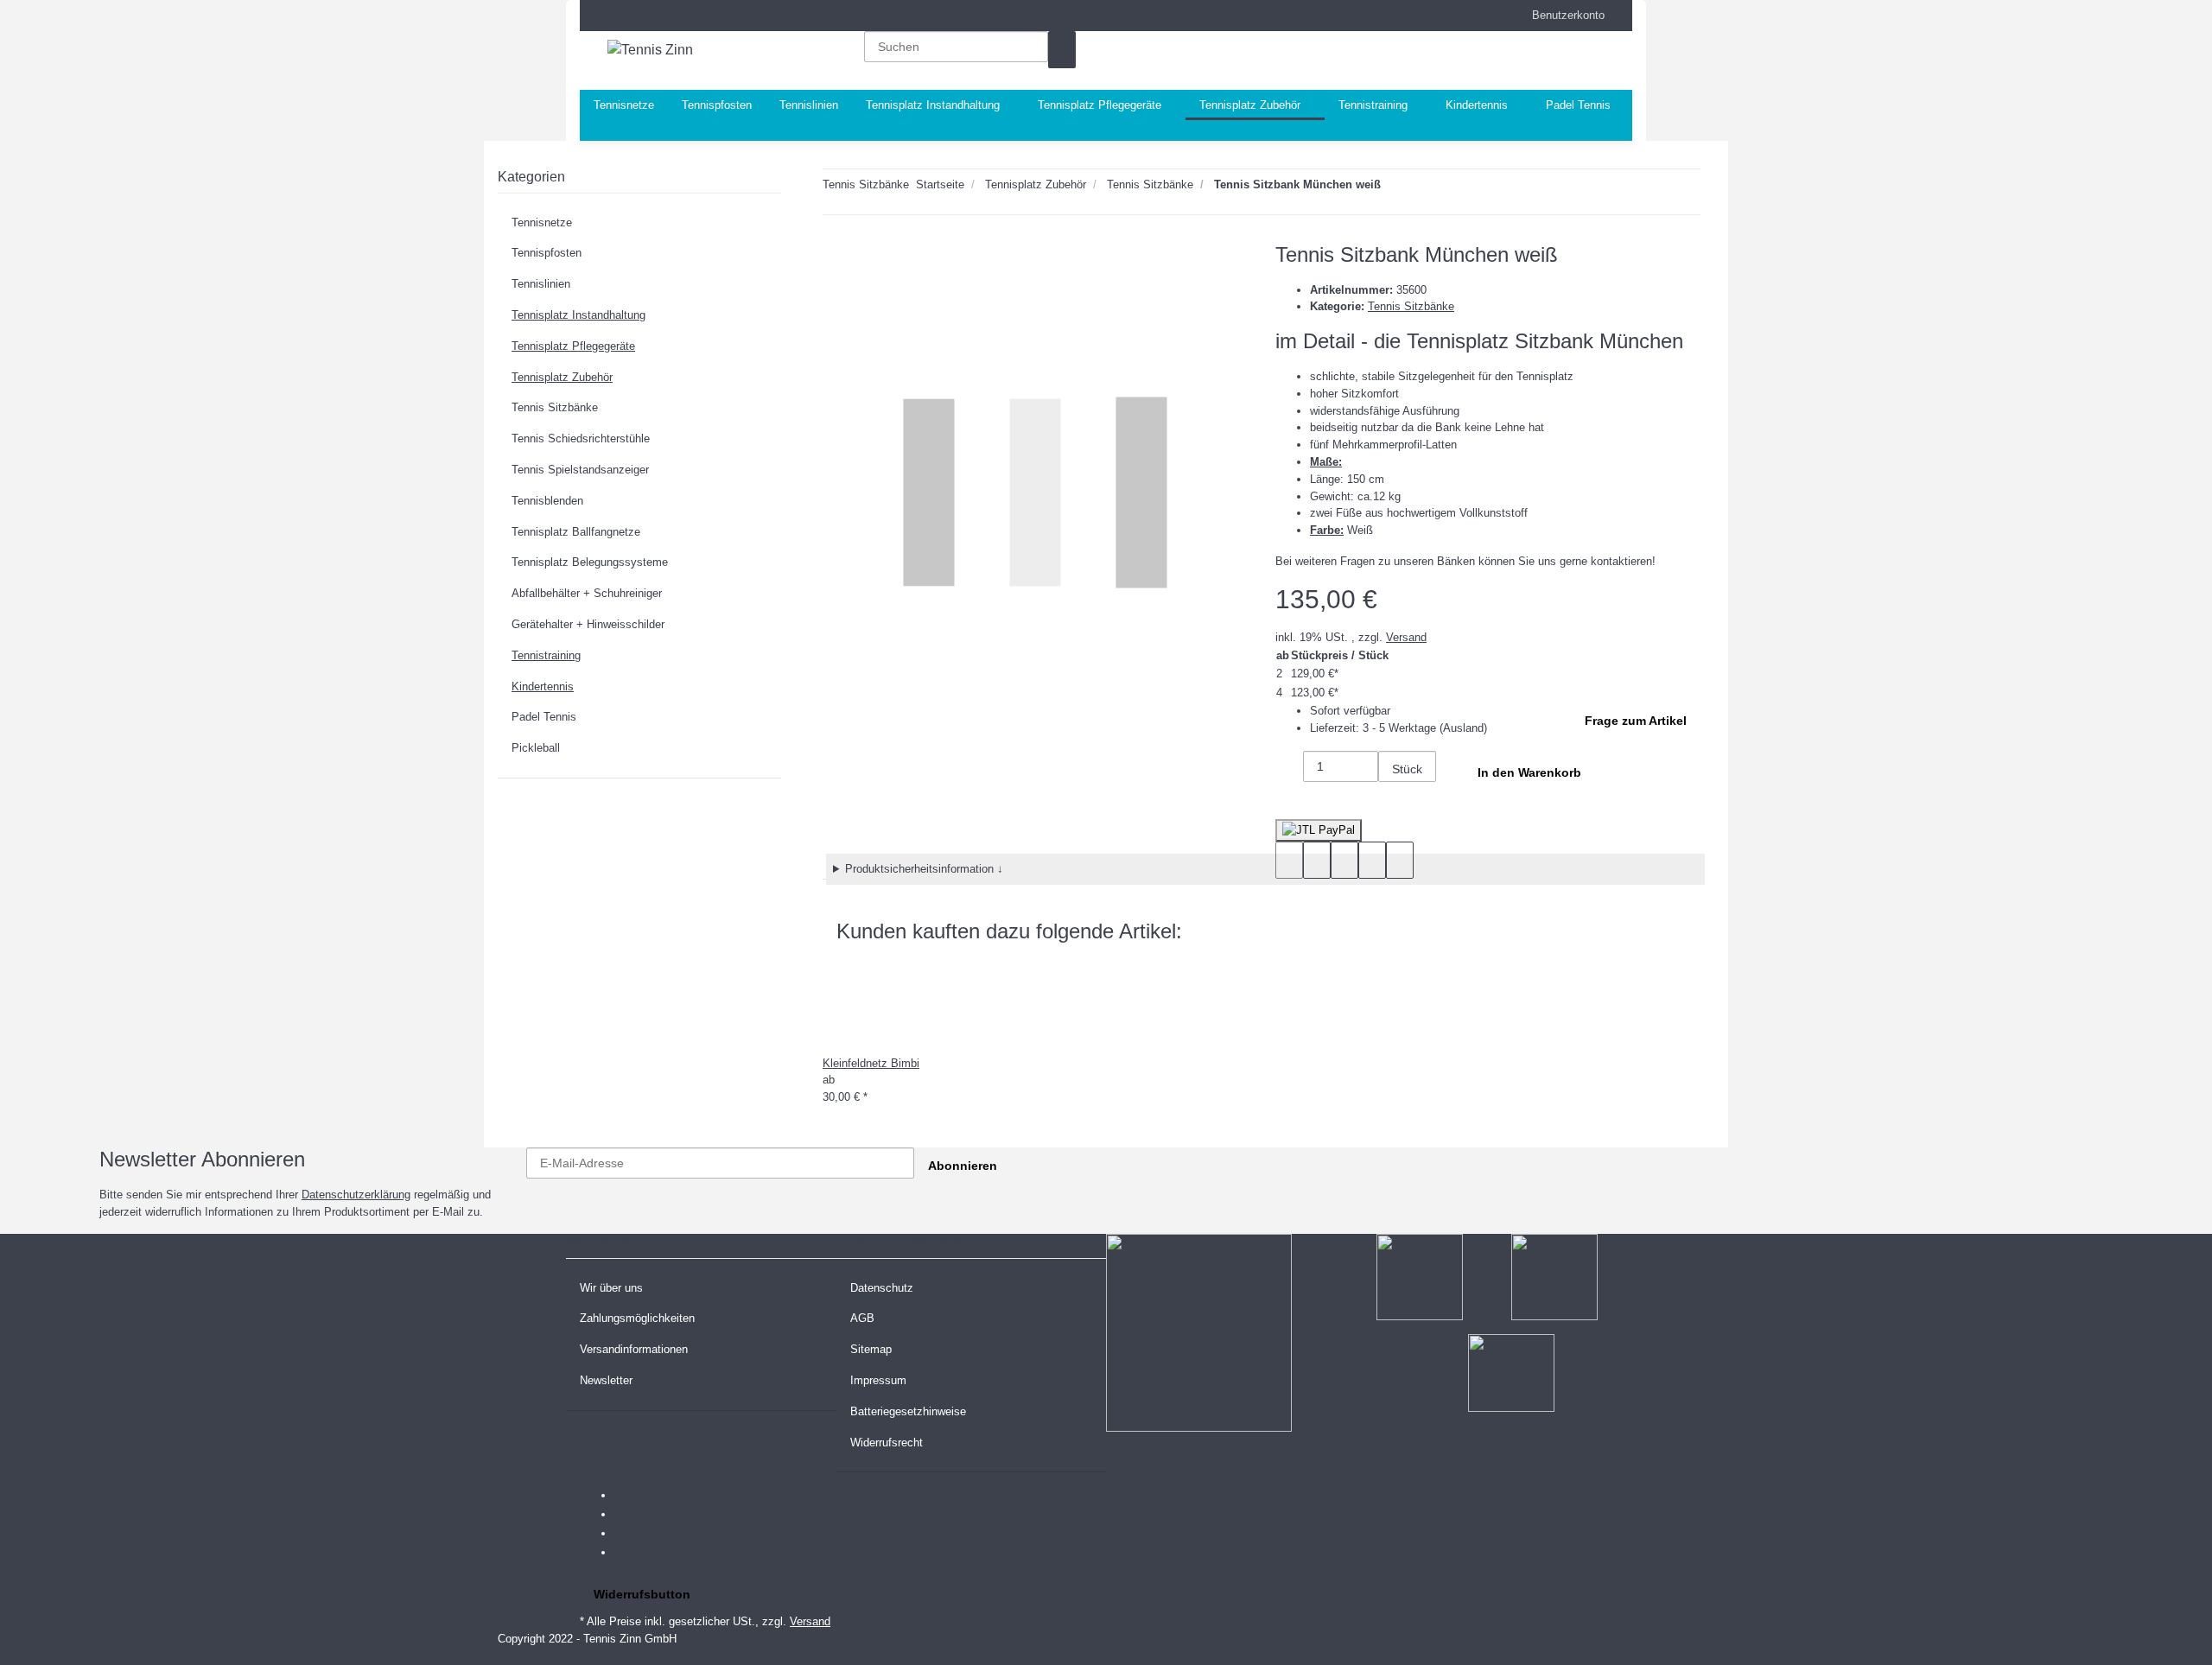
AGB (862, 1318)
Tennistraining (546, 655)
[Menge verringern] (1289, 769)
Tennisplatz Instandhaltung (578, 315)
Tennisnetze (542, 222)
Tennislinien (541, 284)
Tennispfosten (547, 253)
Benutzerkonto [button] (1563, 15)
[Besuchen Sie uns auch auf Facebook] (628, 1496)
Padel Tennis (544, 717)
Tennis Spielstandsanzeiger (580, 470)
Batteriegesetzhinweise (908, 1411)
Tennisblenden (547, 501)
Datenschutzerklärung (356, 1195)
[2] (1319, 830)
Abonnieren (963, 1166)
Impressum (878, 1380)
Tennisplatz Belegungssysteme (590, 562)
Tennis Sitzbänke (1411, 306)
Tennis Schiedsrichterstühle (581, 438)
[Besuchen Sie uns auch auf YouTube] (628, 1534)
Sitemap (871, 1349)
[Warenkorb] (1519, 60)
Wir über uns (611, 1288)
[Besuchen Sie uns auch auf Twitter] (628, 1515)
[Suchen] (1062, 50)
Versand (1406, 637)
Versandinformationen (634, 1349)
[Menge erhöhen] (1392, 801)
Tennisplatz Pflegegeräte (573, 346)
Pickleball (536, 748)
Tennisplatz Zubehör (562, 377)
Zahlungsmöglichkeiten (637, 1318)
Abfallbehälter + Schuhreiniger (587, 593)
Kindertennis (543, 686)
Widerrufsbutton (642, 1594)
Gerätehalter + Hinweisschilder (588, 624)
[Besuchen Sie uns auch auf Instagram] (628, 1553)
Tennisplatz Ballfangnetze (576, 532)
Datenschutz (882, 1288)
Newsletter (606, 1380)
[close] (836, 261)
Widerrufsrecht (887, 1443)
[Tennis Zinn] (650, 50)
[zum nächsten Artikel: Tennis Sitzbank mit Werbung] (1395, 188)
